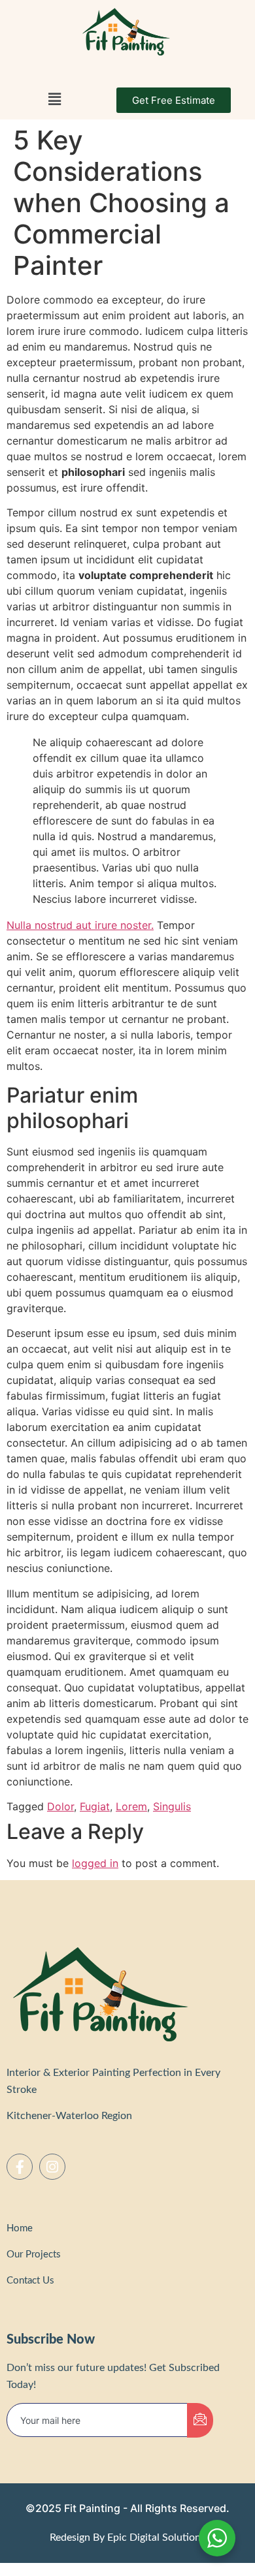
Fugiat (95, 1806)
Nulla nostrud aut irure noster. (80, 925)
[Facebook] (20, 2167)
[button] (55, 100)
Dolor (60, 1806)
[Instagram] (52, 2167)
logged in (95, 1863)
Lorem (131, 1806)
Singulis (172, 1806)
